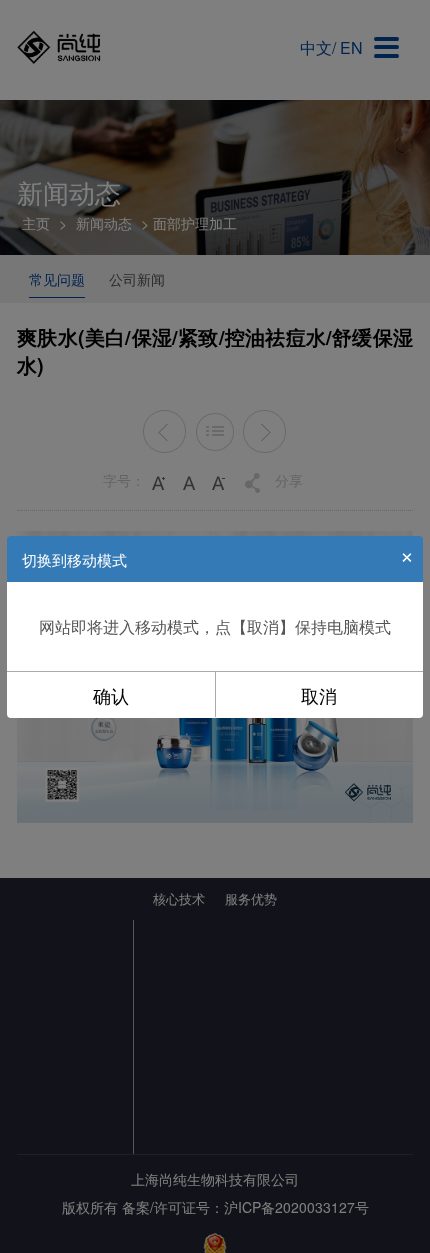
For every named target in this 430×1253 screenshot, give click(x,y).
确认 (111, 695)
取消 (319, 695)
